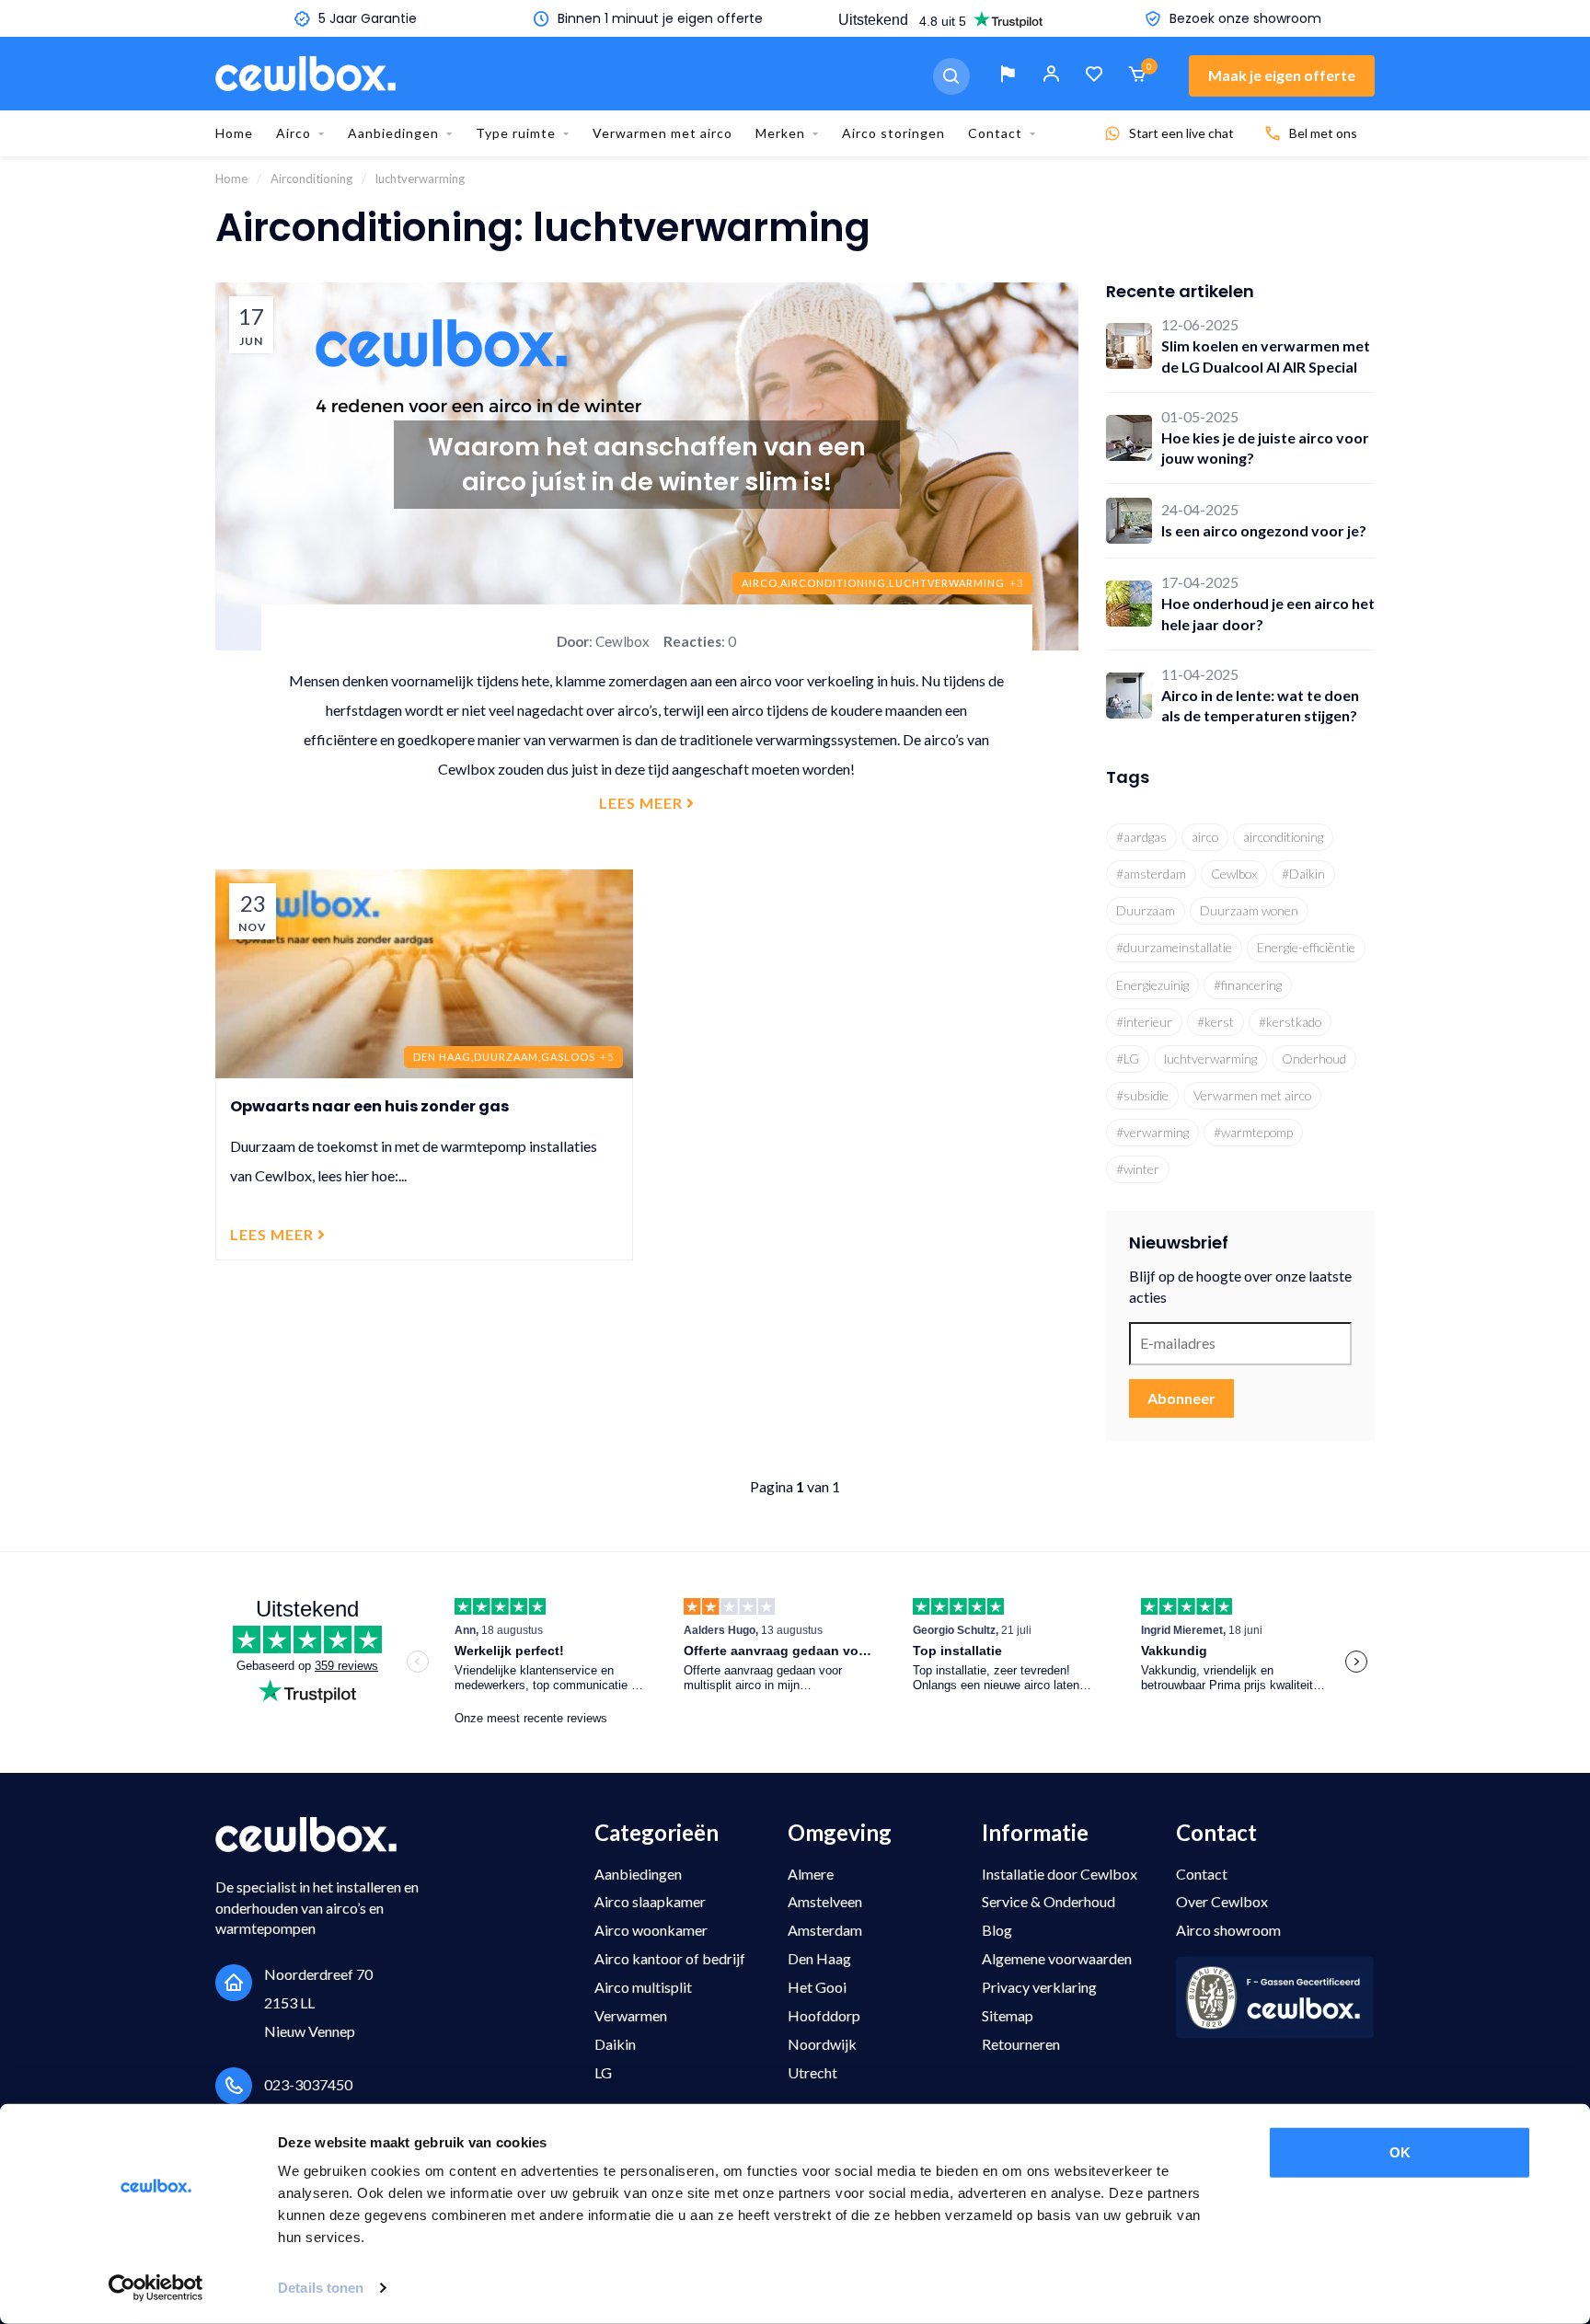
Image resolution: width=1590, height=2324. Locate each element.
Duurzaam (1146, 910)
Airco (294, 133)
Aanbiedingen (393, 133)
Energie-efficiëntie (1306, 947)
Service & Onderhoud (1048, 1901)
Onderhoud (1314, 1058)
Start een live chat (1181, 133)
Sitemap (1008, 2015)
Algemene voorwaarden (1057, 1958)
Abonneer (1181, 1398)
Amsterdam (825, 1930)
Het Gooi (817, 1987)
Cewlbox (1234, 874)
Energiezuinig (1152, 985)
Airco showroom (1228, 1930)
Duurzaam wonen (1249, 910)
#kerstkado (1290, 1022)
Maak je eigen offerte (1282, 75)
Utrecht (812, 2072)
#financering (1248, 985)
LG (603, 2072)
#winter (1138, 1169)
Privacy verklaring (1039, 1987)
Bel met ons (1323, 133)
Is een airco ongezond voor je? (1264, 530)
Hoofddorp (824, 2015)
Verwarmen (631, 2015)
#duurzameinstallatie (1174, 947)
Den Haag (819, 1958)
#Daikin (1303, 874)
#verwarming (1152, 1132)
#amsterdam (1151, 874)
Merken (780, 133)
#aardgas (1141, 837)
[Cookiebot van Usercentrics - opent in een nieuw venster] (156, 2288)
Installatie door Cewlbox (1060, 1874)
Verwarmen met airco (662, 133)
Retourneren (1021, 2044)
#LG (1128, 1058)
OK (1400, 2152)
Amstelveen (825, 1901)
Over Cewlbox (1222, 1901)
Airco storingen (893, 133)
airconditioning (1283, 837)
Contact (995, 133)
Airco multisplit (643, 1987)
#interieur (1144, 1022)
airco (1205, 837)
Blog (997, 1930)
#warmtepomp (1253, 1132)
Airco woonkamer (651, 1930)
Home (234, 133)
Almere (811, 1874)
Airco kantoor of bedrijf (670, 1958)
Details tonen (321, 2288)
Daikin (615, 2044)
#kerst (1216, 1022)
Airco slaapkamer (650, 1901)
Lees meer (643, 803)
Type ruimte (516, 133)
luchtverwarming (1210, 1058)
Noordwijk (822, 2044)
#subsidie (1142, 1095)
